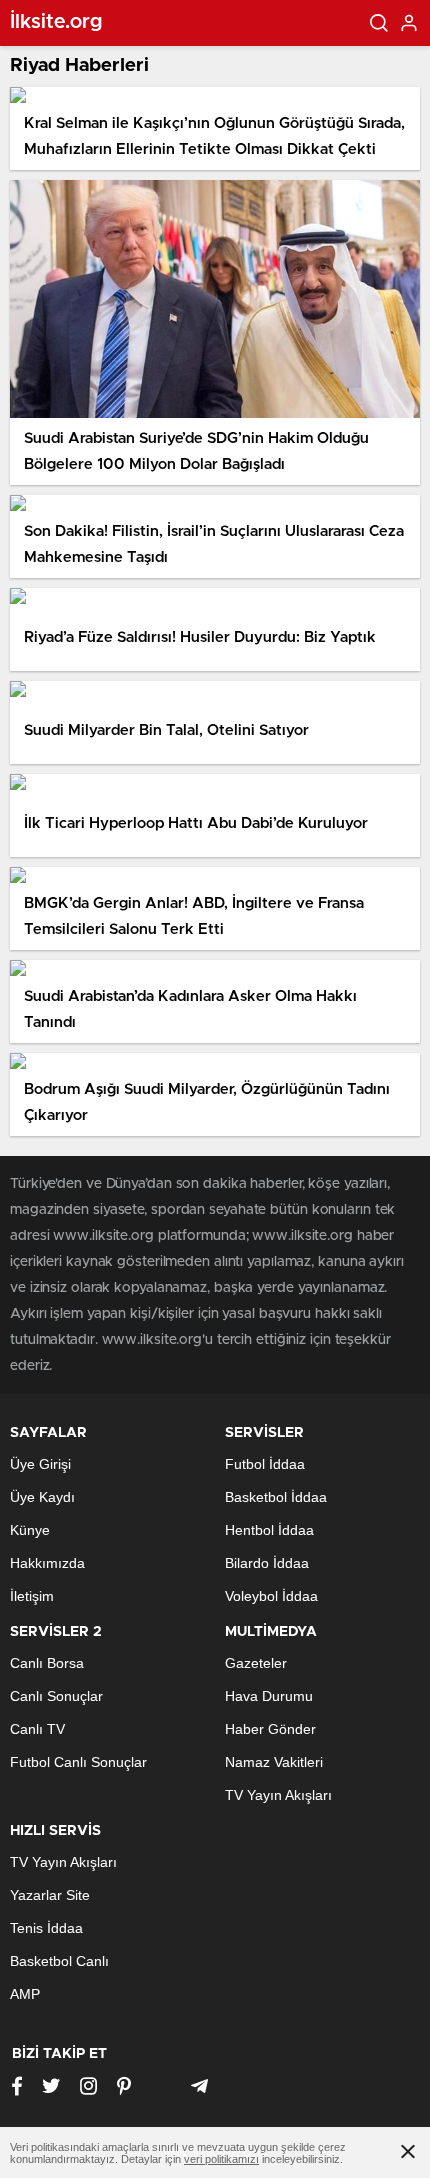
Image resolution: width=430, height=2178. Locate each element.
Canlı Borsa (47, 1663)
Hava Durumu (269, 1696)
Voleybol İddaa (271, 1596)
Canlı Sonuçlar (56, 1696)
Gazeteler (256, 1663)
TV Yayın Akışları (278, 1795)
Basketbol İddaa (276, 1497)
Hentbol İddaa (269, 1530)
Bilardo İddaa (267, 1563)
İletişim (32, 1596)
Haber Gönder (270, 1729)
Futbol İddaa (265, 1464)
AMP (25, 1994)
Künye (30, 1530)
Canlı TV (37, 1729)
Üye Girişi (40, 1464)
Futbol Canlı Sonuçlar (78, 1762)
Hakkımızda (47, 1563)
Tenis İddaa (46, 1928)
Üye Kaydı (42, 1497)
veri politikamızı (221, 2159)
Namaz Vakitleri (274, 1762)
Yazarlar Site (50, 1895)
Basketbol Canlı (59, 1961)
